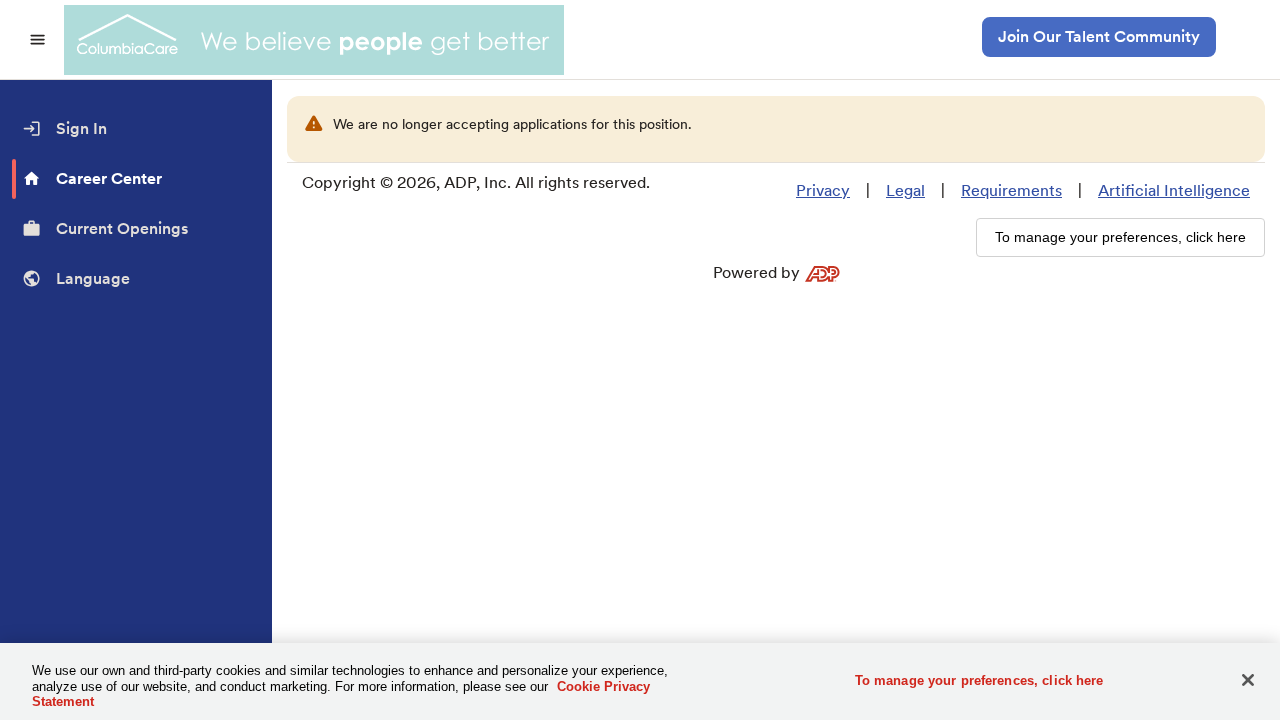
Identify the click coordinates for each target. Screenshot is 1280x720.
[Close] (1248, 680)
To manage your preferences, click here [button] (1120, 237)
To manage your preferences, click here (979, 679)
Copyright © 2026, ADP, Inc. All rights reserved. (476, 182)
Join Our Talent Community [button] (1099, 36)
